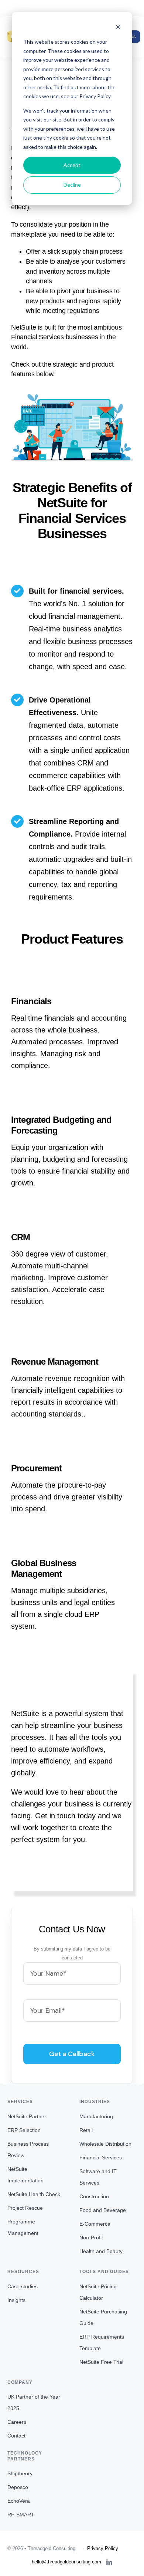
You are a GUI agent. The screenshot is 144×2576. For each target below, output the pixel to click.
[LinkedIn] (109, 2562)
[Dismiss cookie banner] (118, 28)
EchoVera (19, 2501)
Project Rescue (25, 2208)
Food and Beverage (103, 2210)
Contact (16, 2436)
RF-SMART (21, 2515)
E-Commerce (95, 2224)
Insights (16, 2300)
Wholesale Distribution (105, 2144)
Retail (86, 2130)
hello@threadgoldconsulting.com (72, 8)
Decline (72, 185)
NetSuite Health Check (34, 2194)
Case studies (23, 2286)
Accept (72, 165)
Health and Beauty (101, 2251)
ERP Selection (24, 2130)
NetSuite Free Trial (101, 2362)
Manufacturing (96, 2116)
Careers (17, 2422)
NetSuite (24, 327)
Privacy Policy (103, 2548)
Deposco (18, 2487)
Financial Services (101, 2158)
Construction (94, 2196)
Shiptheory (20, 2473)
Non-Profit (91, 2238)
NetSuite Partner (27, 2116)
